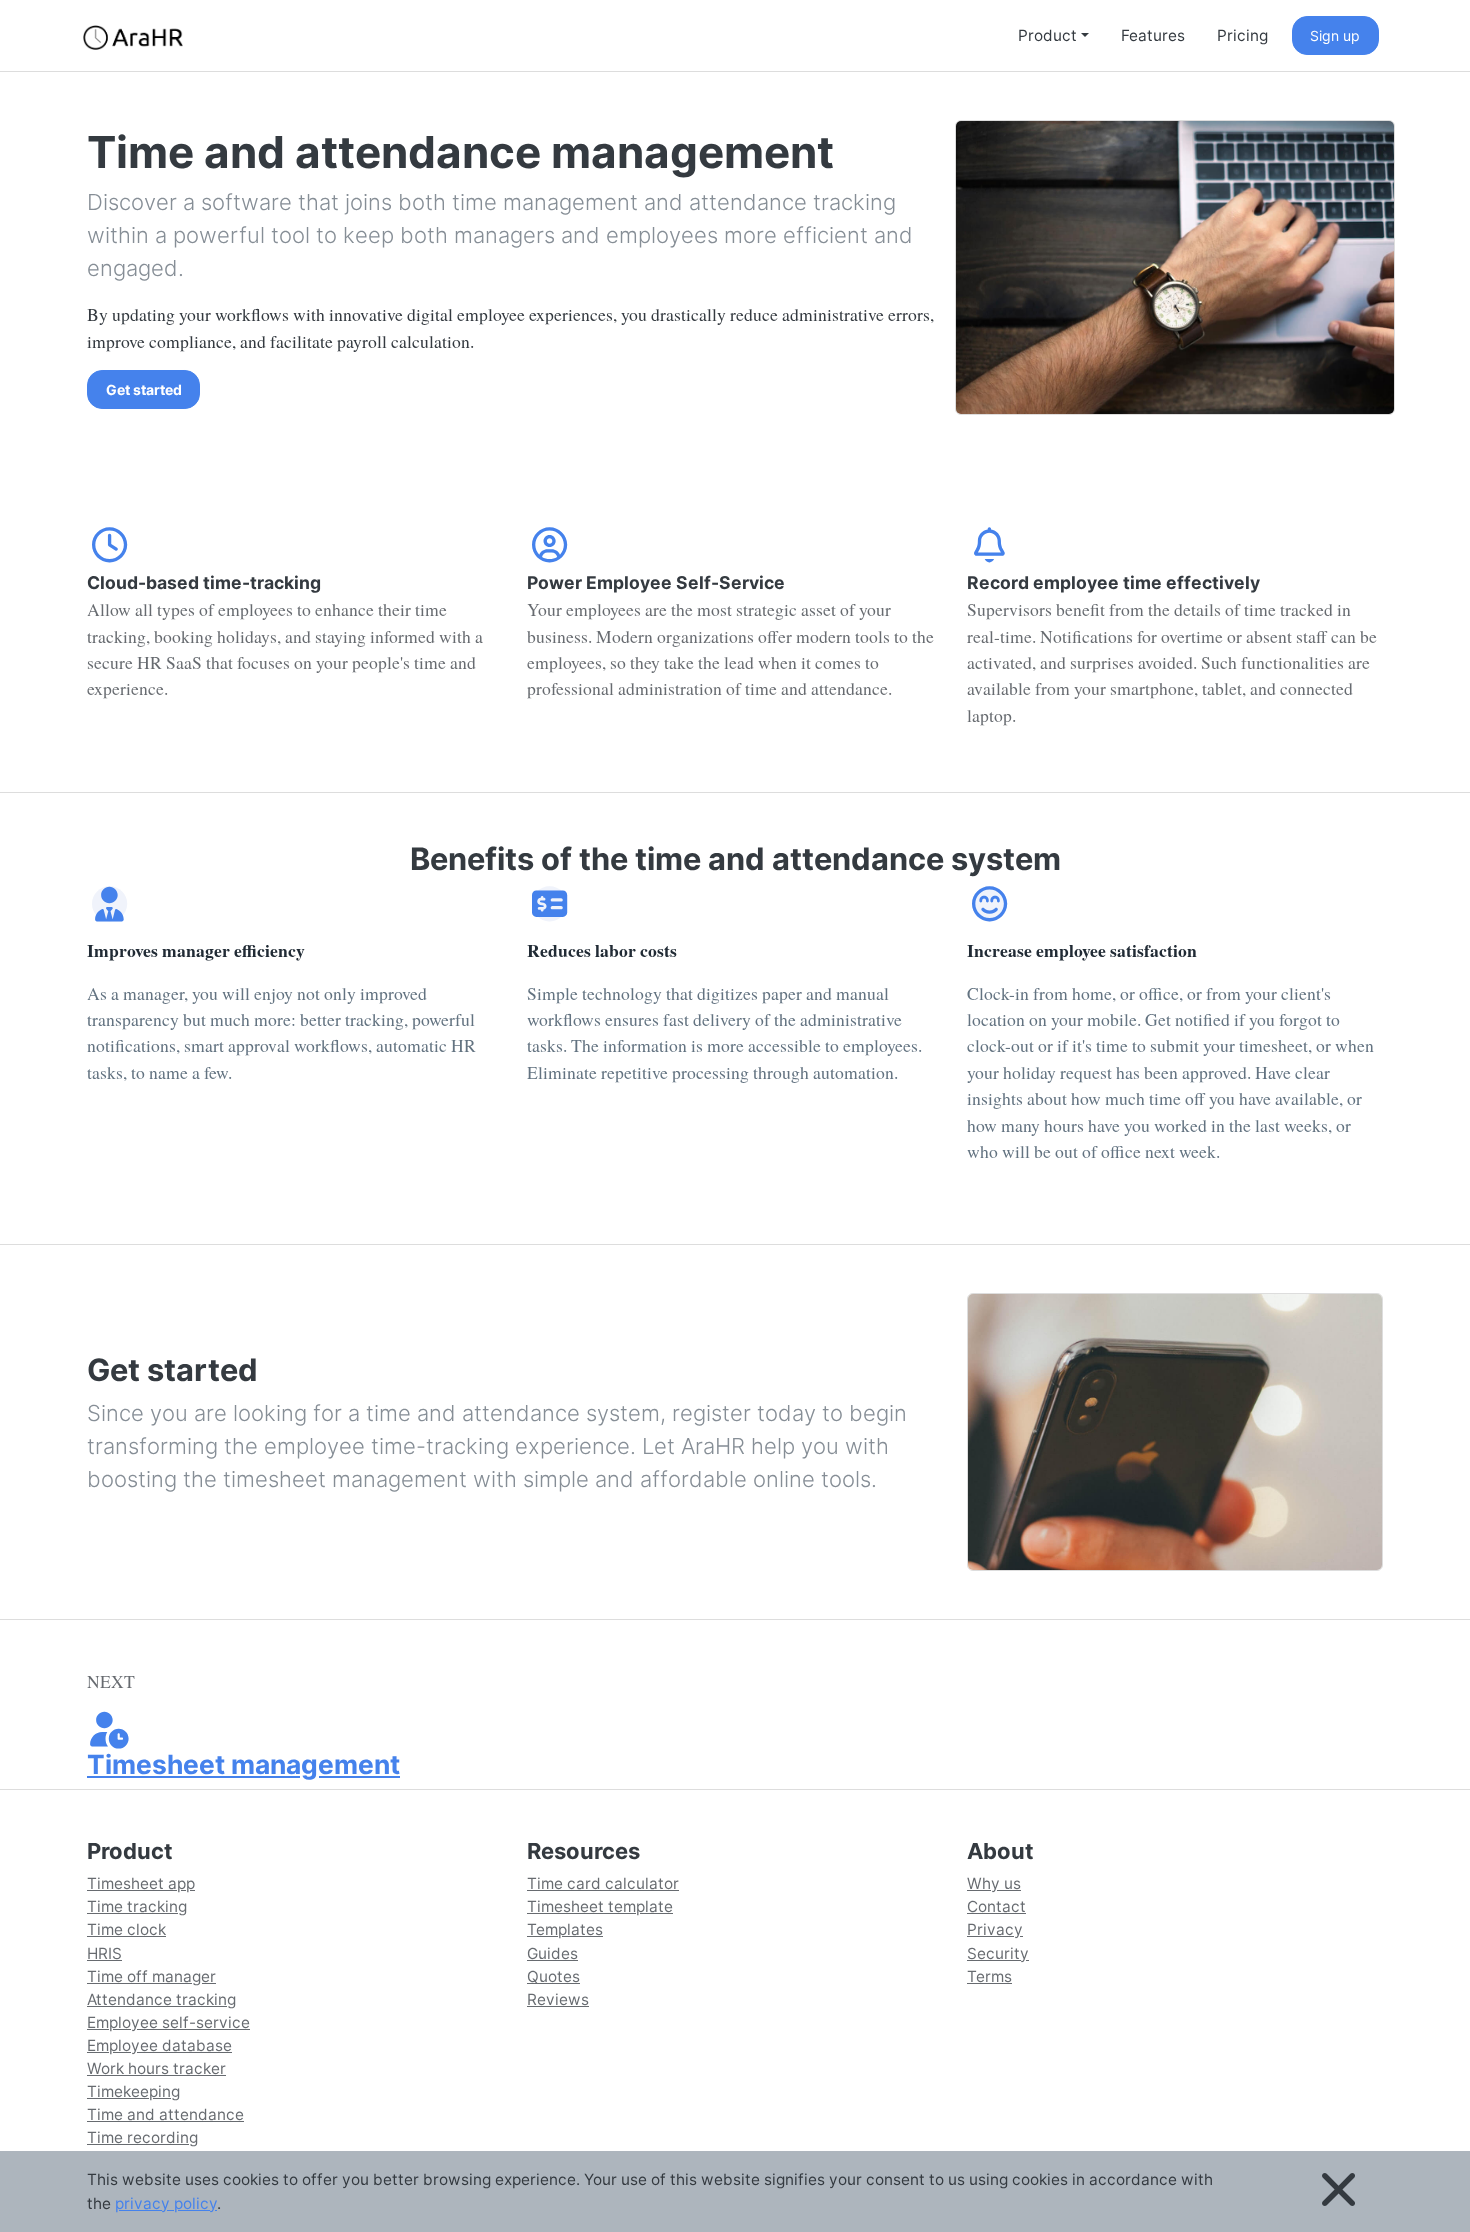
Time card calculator (603, 1883)
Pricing (1242, 35)
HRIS (104, 1953)
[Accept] (1338, 2191)
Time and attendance (165, 2114)
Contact (996, 1906)
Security (998, 1953)
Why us (994, 1883)
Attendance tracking (161, 1999)
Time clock (126, 1929)
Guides (552, 1953)
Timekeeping (133, 2091)
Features (1153, 35)
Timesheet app (141, 1883)
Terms (989, 1976)
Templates (565, 1929)
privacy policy (166, 2203)
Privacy (995, 1929)
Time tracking (137, 1906)
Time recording (142, 2137)
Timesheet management (243, 1764)
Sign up (1335, 35)
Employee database (159, 2045)
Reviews (558, 1999)
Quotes (553, 1976)
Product (1047, 35)
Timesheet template (600, 1906)
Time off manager (151, 1976)
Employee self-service (168, 2022)
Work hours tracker (156, 2068)
